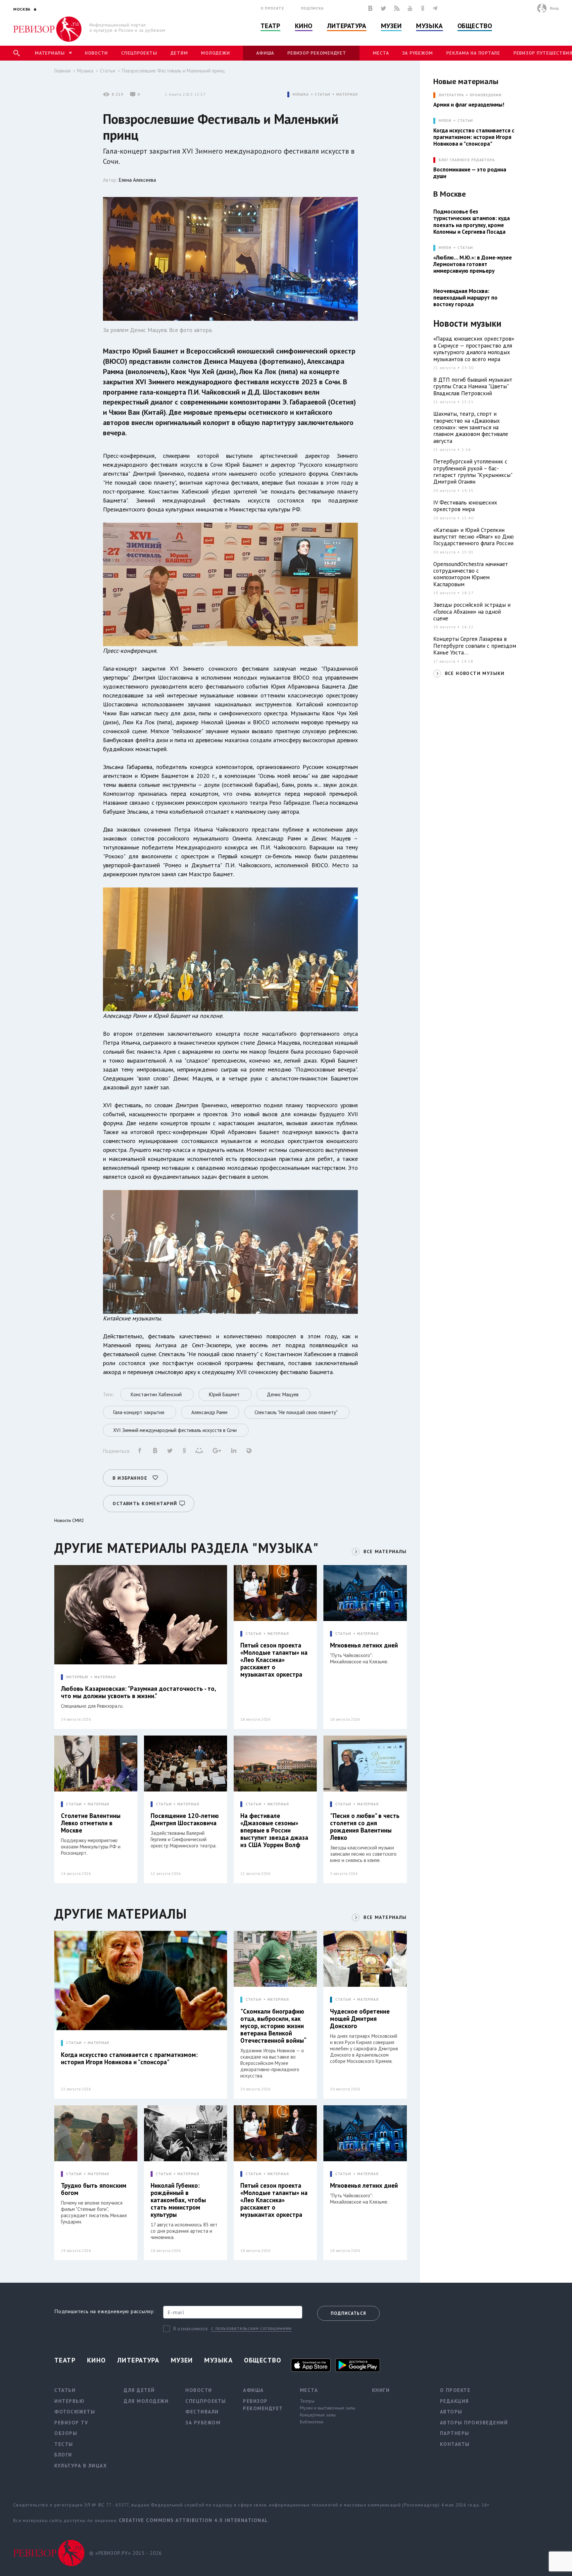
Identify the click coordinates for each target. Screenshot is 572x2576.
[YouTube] (410, 8)
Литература (347, 26)
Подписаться (348, 2313)
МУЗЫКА (301, 95)
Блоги (63, 2455)
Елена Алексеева (137, 180)
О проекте (272, 8)
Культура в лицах (81, 2466)
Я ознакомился (191, 2329)
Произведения (486, 95)
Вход (554, 8)
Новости (96, 53)
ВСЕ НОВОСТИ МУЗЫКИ (475, 673)
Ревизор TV (71, 2423)
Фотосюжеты (75, 2412)
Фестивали (202, 2412)
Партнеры (455, 2433)
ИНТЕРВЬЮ (77, 1677)
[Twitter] (383, 8)
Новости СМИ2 (69, 1520)
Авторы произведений (474, 2423)
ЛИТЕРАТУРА (451, 95)
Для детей (139, 2390)
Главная (62, 71)
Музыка (429, 26)
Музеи (391, 26)
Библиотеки (312, 2422)
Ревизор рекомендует (317, 53)
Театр (270, 26)
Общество (475, 26)
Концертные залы (318, 2415)
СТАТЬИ (323, 95)
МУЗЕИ (445, 121)
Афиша (265, 53)
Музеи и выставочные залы (328, 2408)
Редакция (454, 2401)
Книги (381, 2390)
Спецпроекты (139, 53)
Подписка (312, 8)
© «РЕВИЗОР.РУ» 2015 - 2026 (126, 2553)
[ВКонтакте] (370, 8)
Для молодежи (146, 2401)
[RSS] (397, 8)
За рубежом (418, 53)
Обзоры (66, 2433)
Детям (179, 53)
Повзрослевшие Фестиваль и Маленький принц (173, 71)
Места (381, 53)
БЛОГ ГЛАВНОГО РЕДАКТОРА (467, 160)
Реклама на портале (473, 53)
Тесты (64, 2444)
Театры (307, 2401)
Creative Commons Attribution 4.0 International (193, 2520)
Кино (304, 26)
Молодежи (215, 53)
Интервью (69, 2401)
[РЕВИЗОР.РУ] (48, 29)
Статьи (108, 71)
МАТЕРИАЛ (347, 95)
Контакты (455, 2444)
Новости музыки (467, 324)
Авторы (451, 2412)
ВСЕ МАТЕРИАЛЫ (385, 1551)
